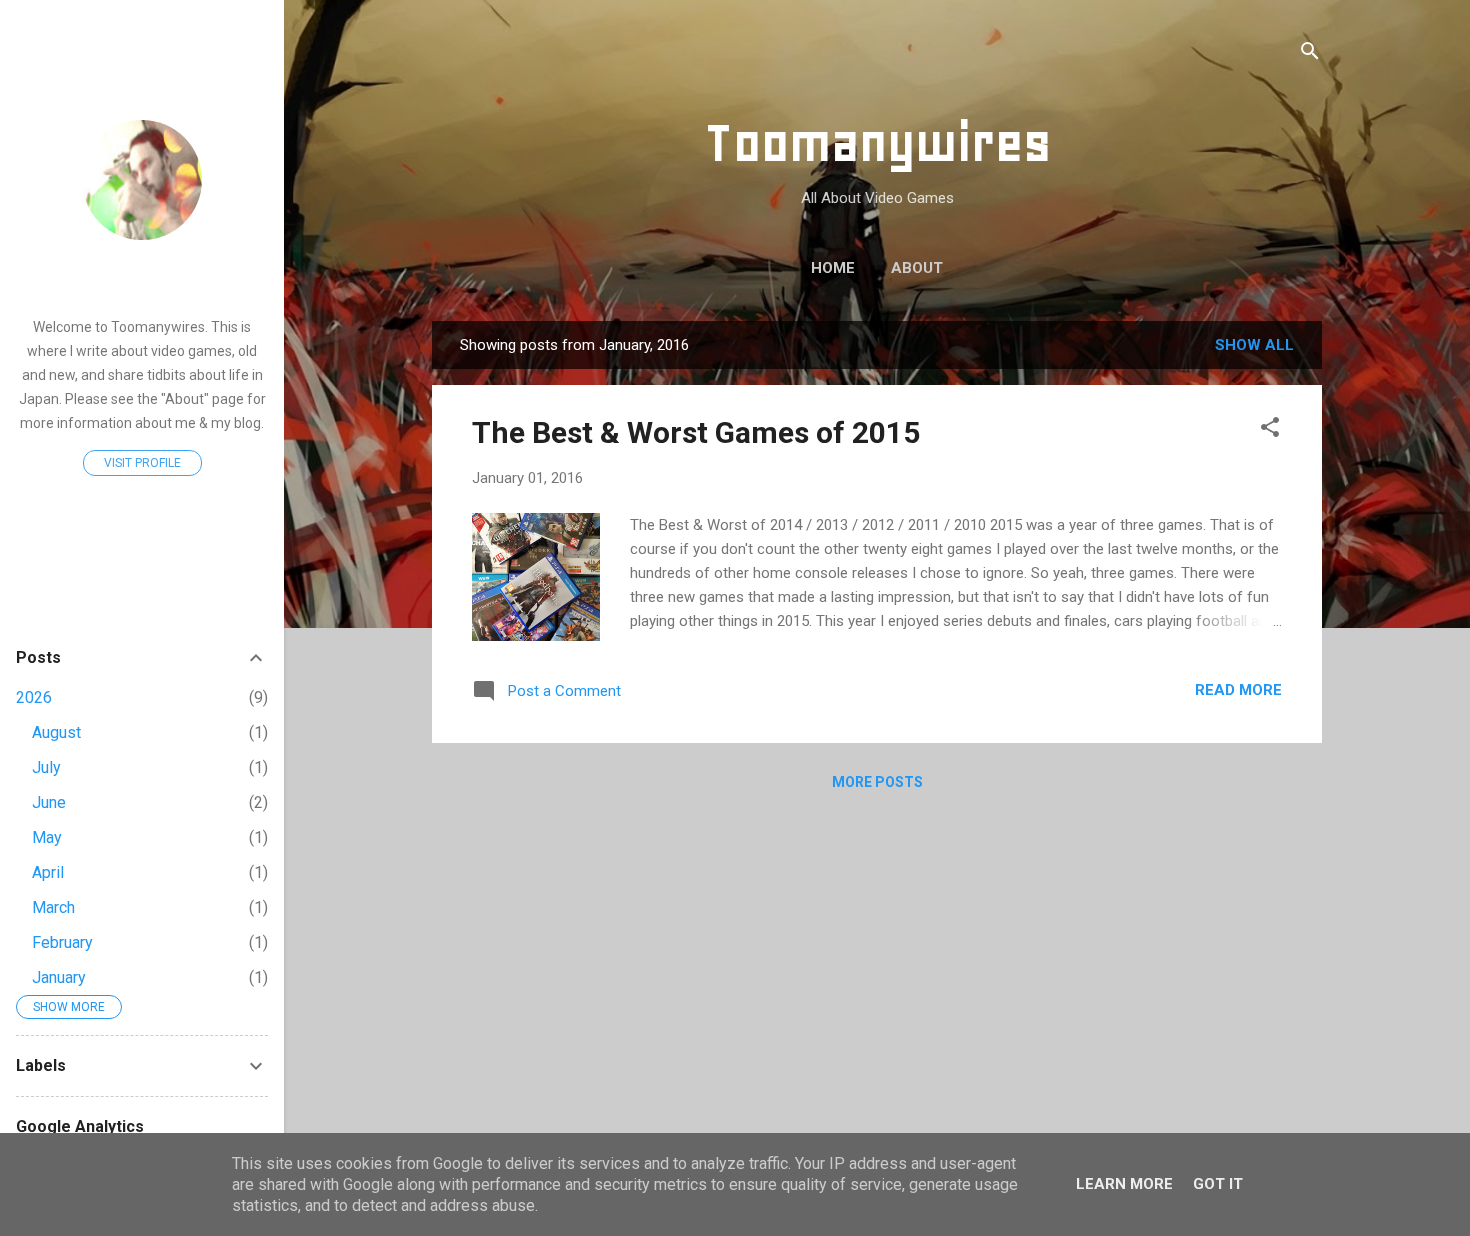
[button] (1270, 430)
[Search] (1310, 54)
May (47, 837)
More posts (877, 782)
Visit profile (142, 463)
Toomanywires (877, 142)
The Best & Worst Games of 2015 (696, 432)
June (49, 802)
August (56, 732)
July (46, 767)
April (48, 872)
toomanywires (142, 280)
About (917, 268)
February (62, 942)
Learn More (1124, 1184)
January (59, 977)
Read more (1238, 690)
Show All (1254, 345)
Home (833, 268)
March (53, 907)
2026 (34, 697)
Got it (1218, 1184)
